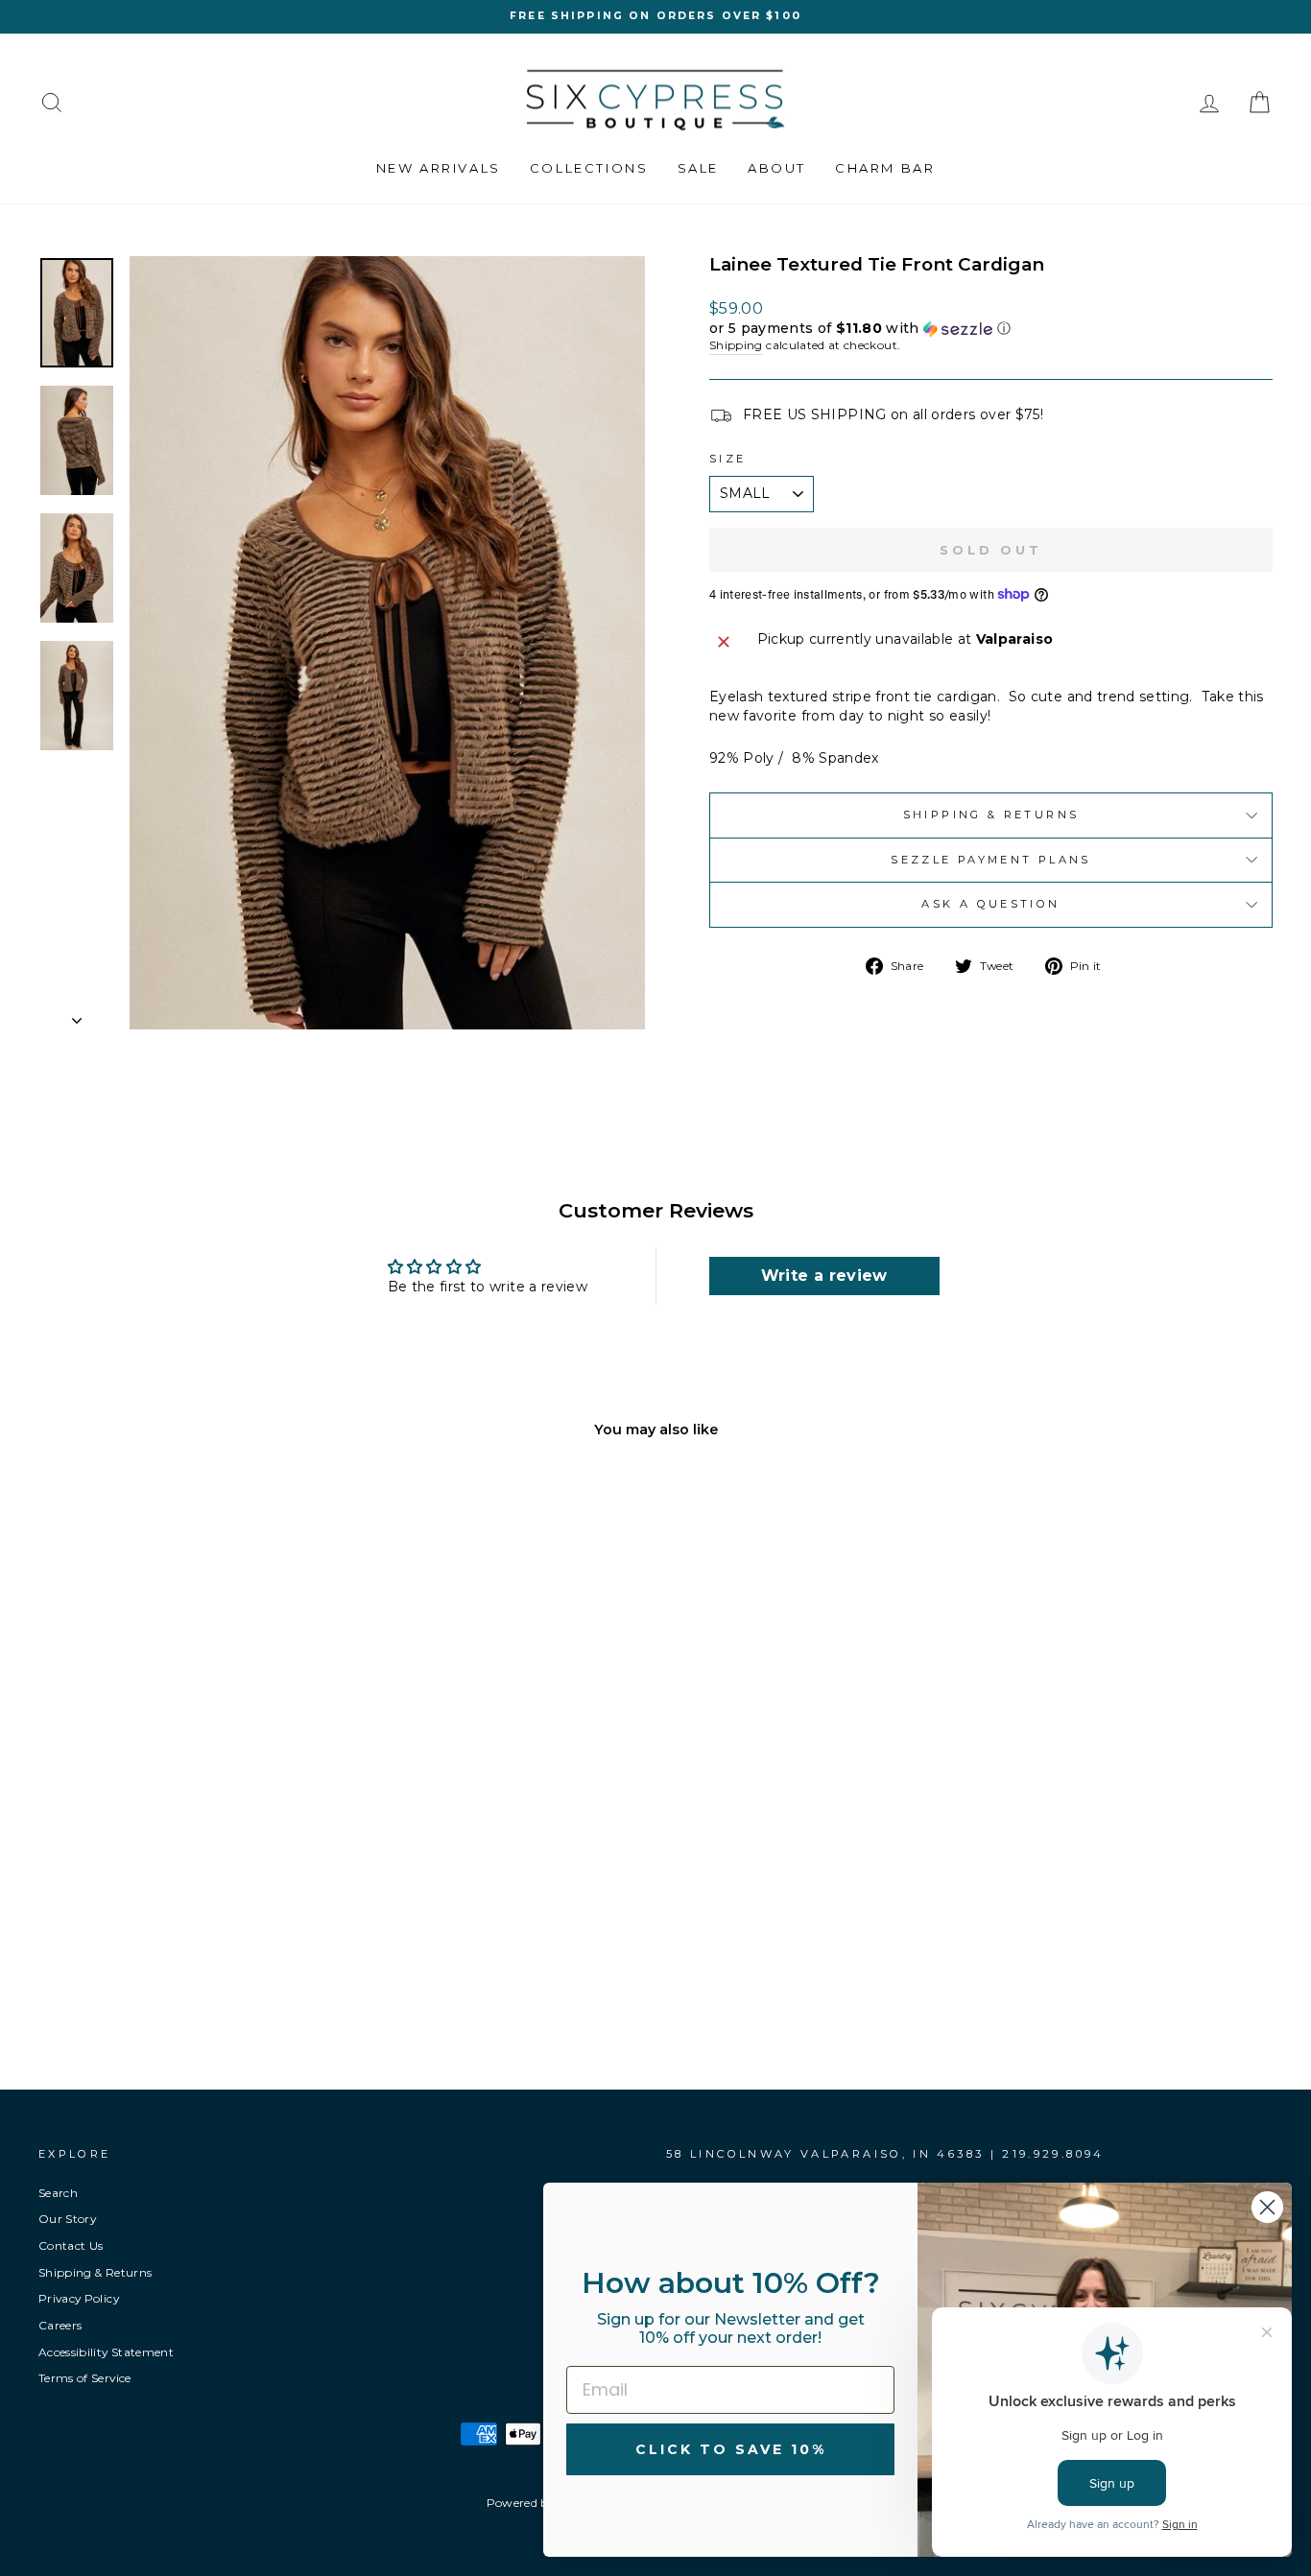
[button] (991, 329)
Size (727, 459)
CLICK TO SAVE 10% (731, 2449)
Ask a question (990, 904)
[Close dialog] (1267, 2207)
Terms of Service (85, 2378)
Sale (698, 168)
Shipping (736, 345)
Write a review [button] (824, 1276)
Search (58, 2193)
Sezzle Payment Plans (990, 860)
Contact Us (71, 2245)
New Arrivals (439, 168)
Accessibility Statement (106, 2352)
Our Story (67, 2219)
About (777, 168)
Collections (589, 168)
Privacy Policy (79, 2298)
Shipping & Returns (991, 815)
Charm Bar (885, 168)
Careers (60, 2325)
